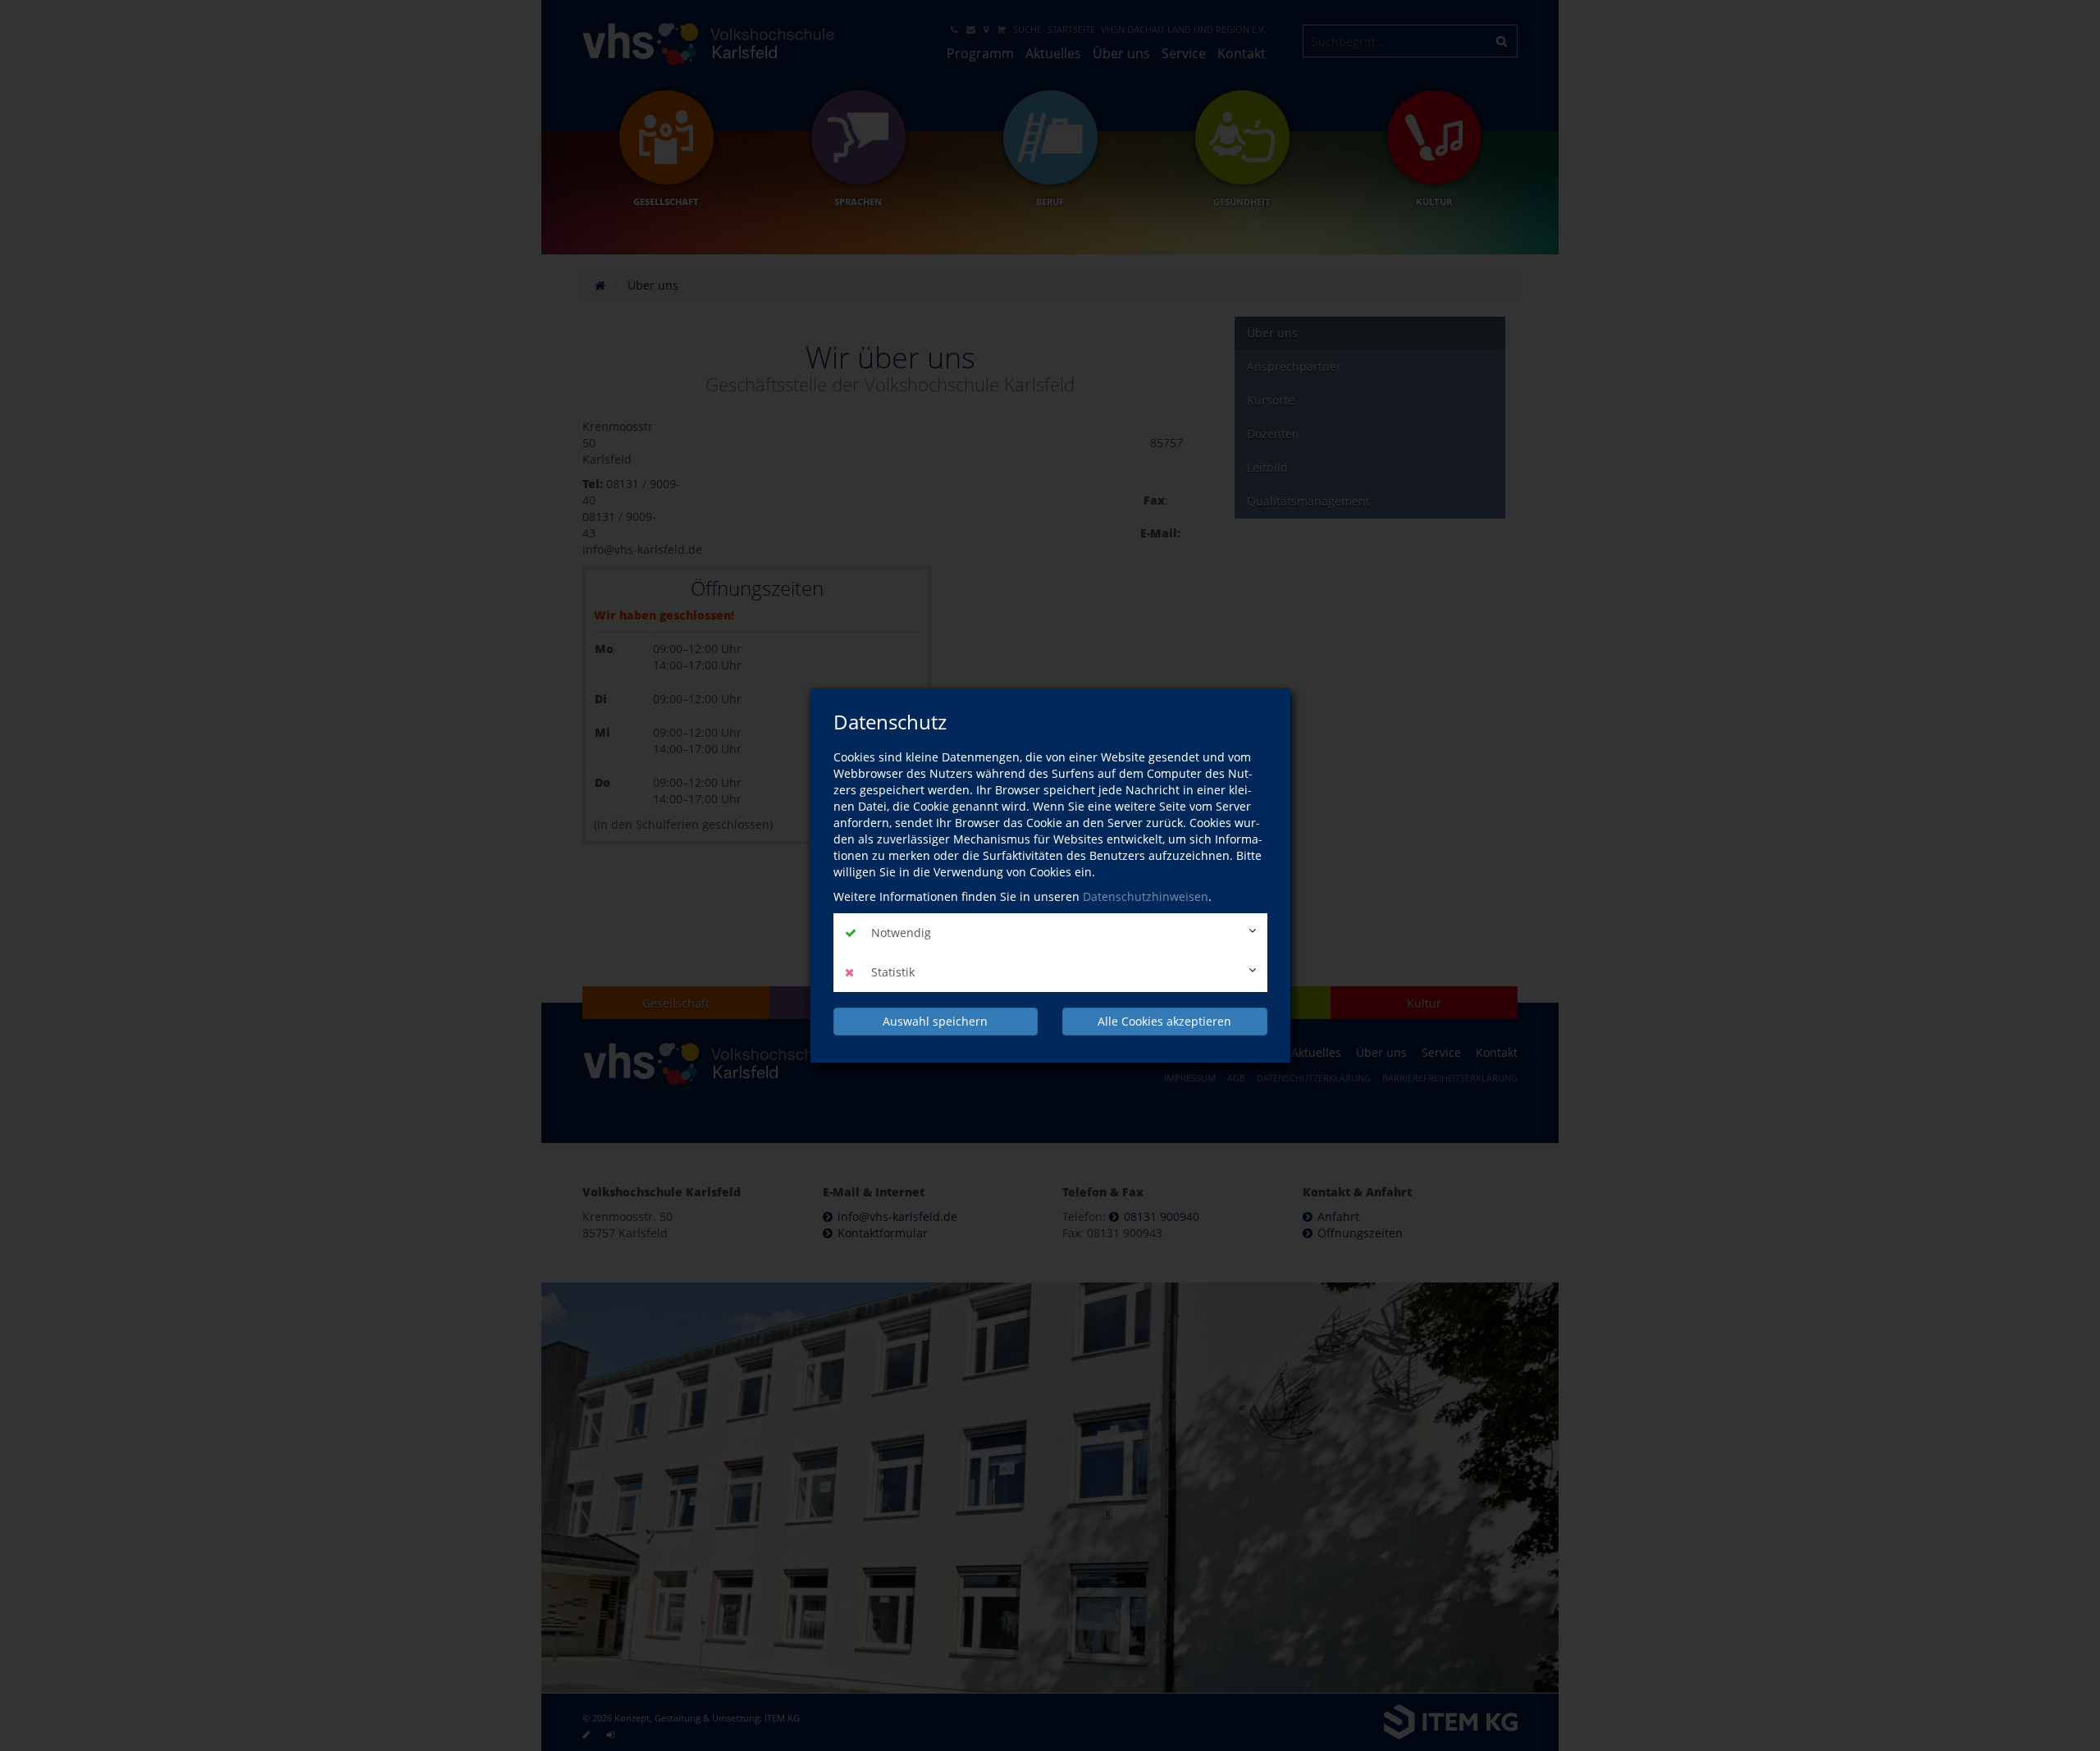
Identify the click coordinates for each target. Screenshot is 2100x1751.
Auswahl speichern (935, 1021)
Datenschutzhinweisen (1146, 896)
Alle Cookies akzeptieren (1164, 1021)
